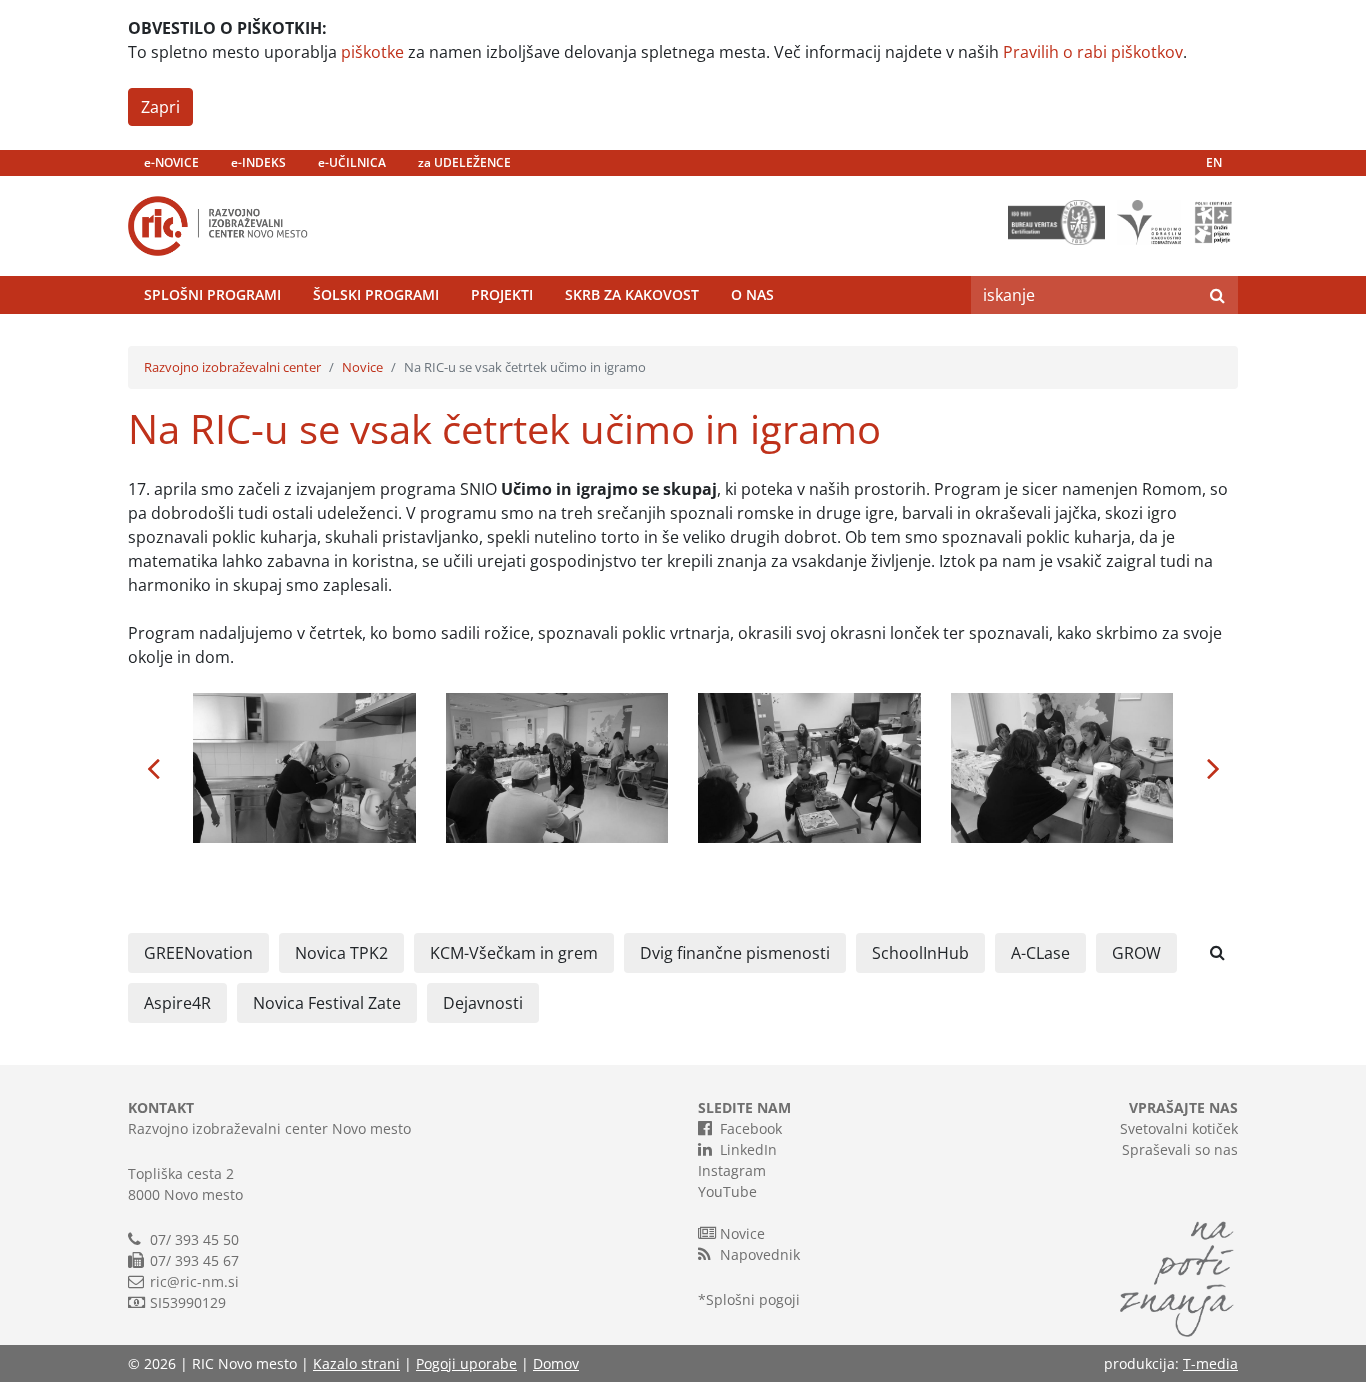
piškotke (372, 52)
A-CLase (1040, 953)
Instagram (732, 1170)
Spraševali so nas (1180, 1149)
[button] (153, 768)
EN (1214, 162)
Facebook (751, 1128)
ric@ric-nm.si (194, 1281)
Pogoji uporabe (466, 1363)
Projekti (502, 294)
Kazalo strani (356, 1363)
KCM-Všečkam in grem (514, 953)
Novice (362, 367)
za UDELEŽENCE (464, 162)
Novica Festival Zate (327, 1003)
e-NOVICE (171, 162)
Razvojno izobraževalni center (232, 367)
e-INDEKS (258, 162)
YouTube (727, 1191)
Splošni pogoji (753, 1299)
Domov (556, 1363)
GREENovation (198, 953)
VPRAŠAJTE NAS (1183, 1107)
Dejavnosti (483, 1003)
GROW (1136, 953)
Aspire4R (177, 1003)
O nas (752, 294)
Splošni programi (212, 294)
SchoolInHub (920, 953)
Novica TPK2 (341, 953)
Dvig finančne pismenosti (735, 953)
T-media (1210, 1363)
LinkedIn (748, 1149)
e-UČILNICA (352, 162)
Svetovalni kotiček (1179, 1128)
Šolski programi (376, 294)
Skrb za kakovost (632, 294)
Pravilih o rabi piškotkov (1093, 52)
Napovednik (760, 1254)
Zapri (160, 107)
